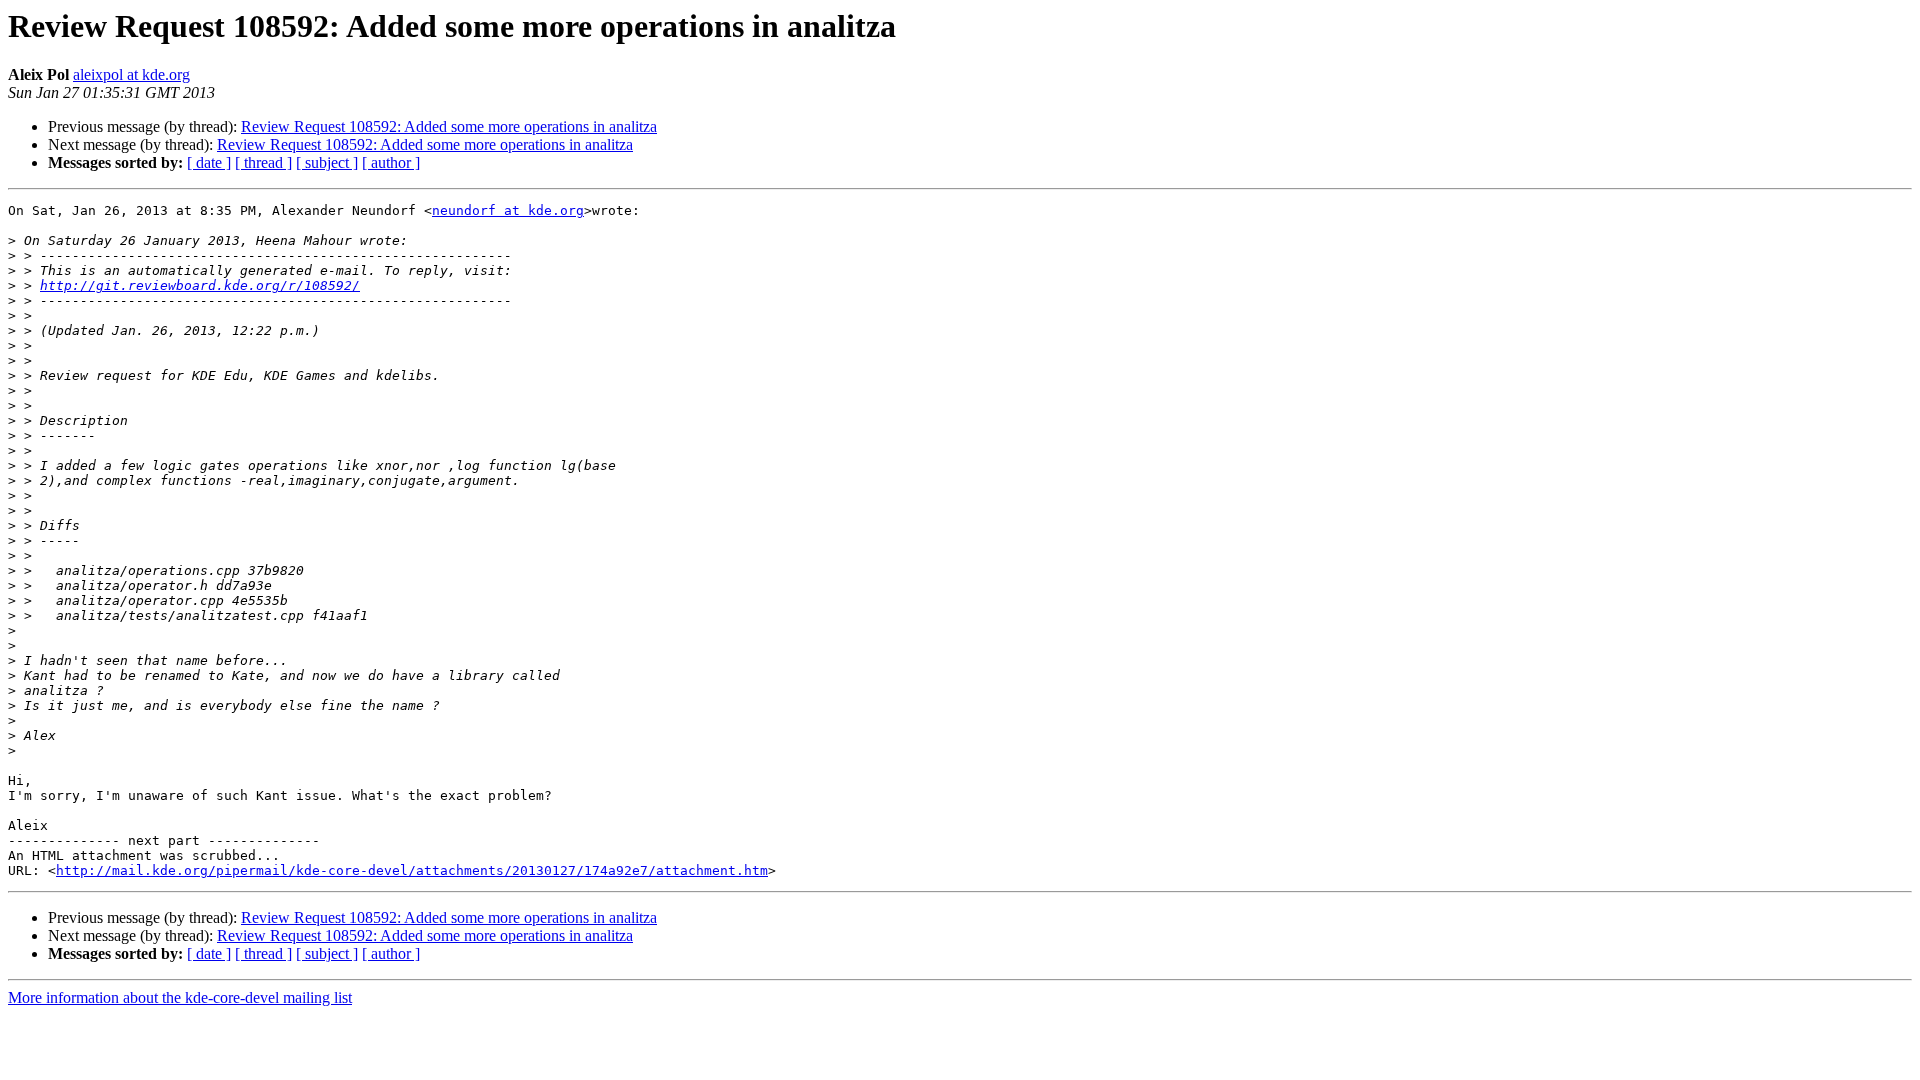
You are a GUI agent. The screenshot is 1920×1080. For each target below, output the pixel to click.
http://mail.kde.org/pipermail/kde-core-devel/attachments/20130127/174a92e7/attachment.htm (412, 870)
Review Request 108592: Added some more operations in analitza (449, 126)
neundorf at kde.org (508, 210)
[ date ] (209, 162)
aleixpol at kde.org (131, 74)
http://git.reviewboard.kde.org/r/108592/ (200, 285)
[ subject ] (327, 162)
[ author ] (391, 162)
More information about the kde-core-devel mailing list (180, 997)
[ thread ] (263, 162)
